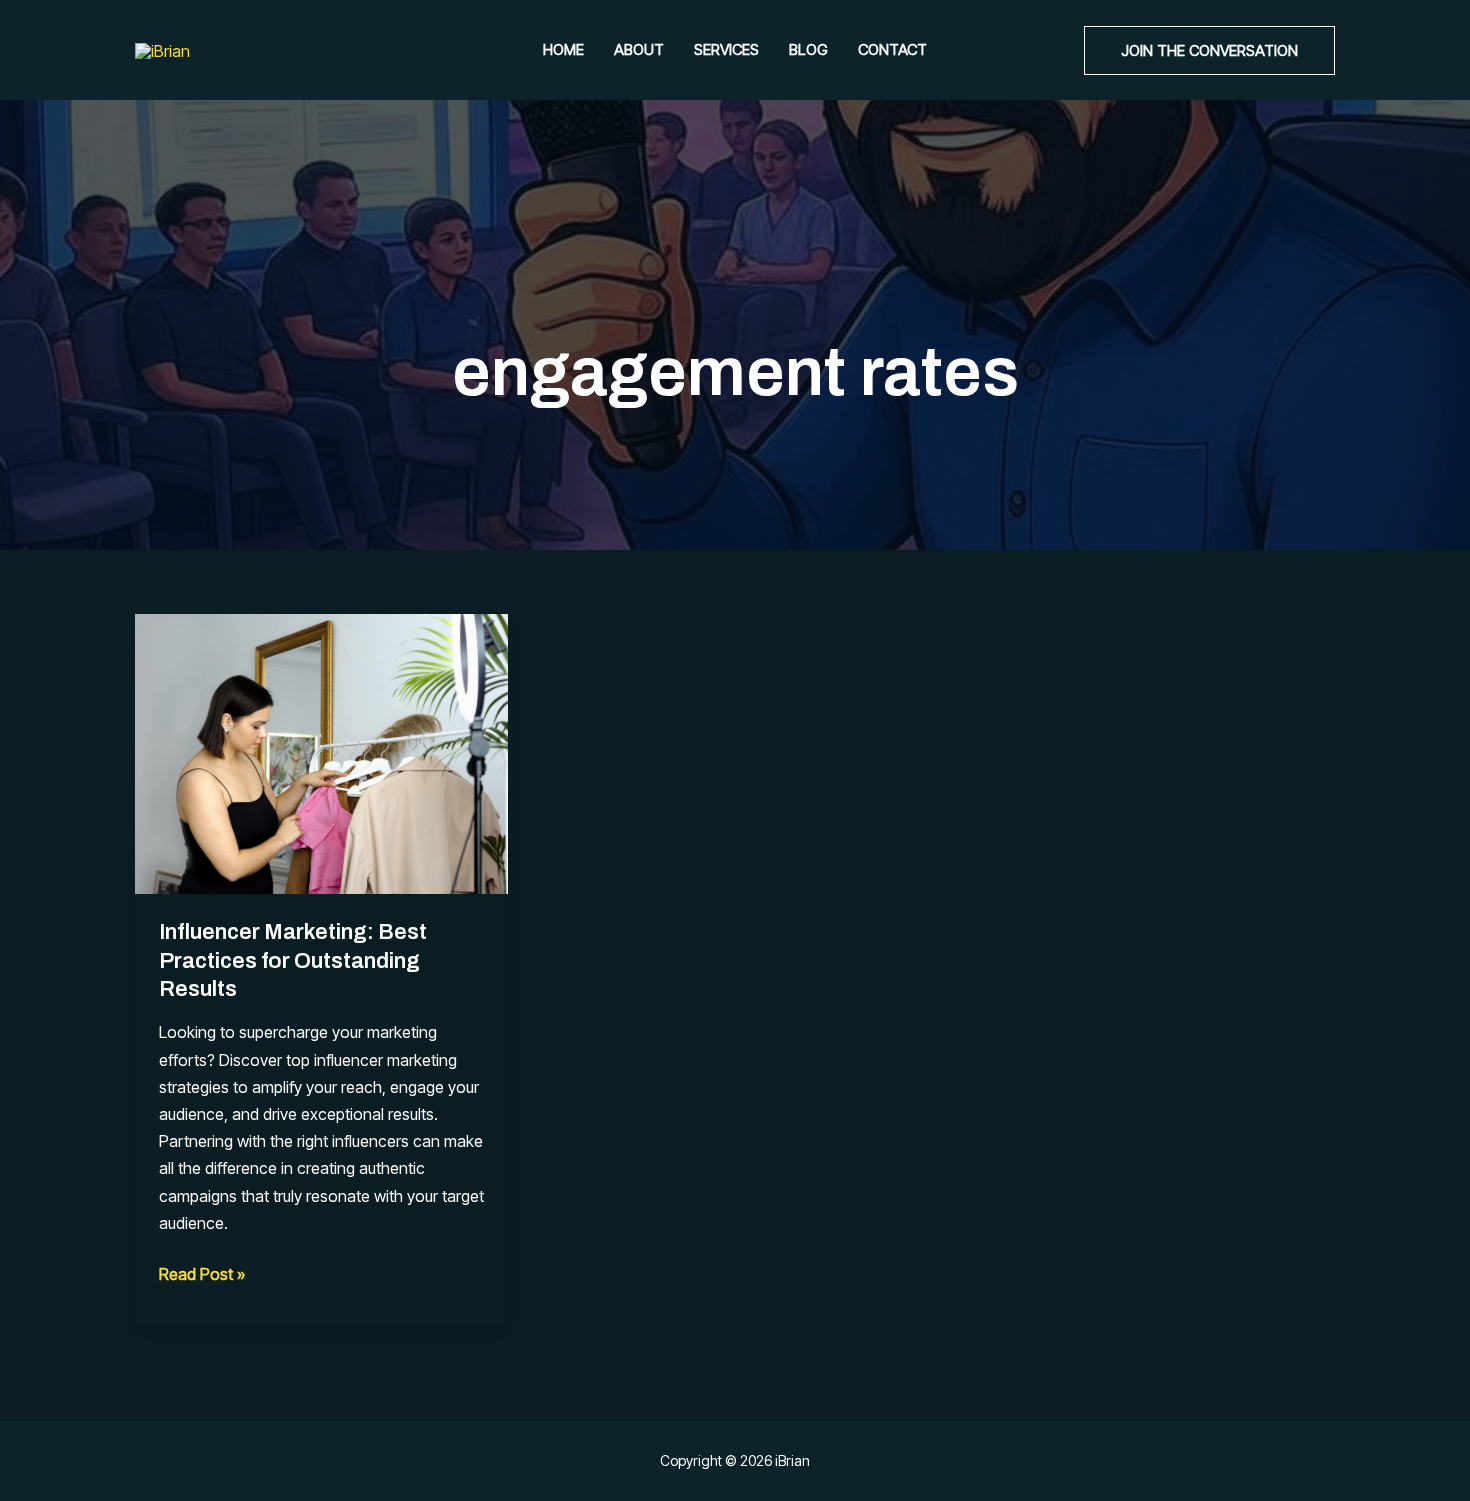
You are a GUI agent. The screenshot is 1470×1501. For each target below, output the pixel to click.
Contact (892, 49)
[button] (1209, 50)
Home (563, 49)
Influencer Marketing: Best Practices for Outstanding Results (293, 960)
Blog (808, 49)
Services (726, 49)
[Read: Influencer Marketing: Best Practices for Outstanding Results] (321, 752)
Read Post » (202, 1275)
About (639, 49)
